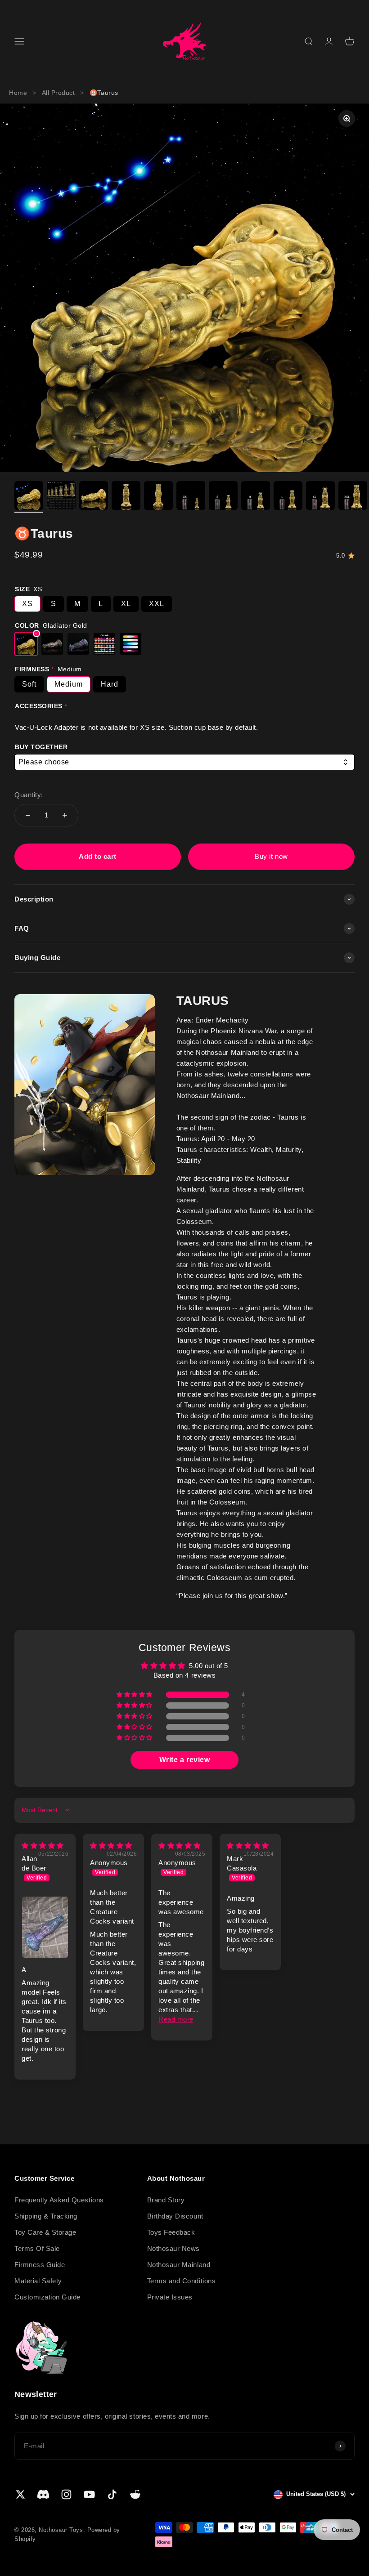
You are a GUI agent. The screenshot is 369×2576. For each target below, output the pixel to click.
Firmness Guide (40, 2265)
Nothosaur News (173, 2248)
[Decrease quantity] (28, 815)
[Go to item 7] (223, 497)
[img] (43, 1846)
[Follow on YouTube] (89, 2494)
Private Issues (170, 2297)
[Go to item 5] (158, 497)
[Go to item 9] (288, 497)
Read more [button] (176, 2019)
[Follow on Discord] (43, 2494)
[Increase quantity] (65, 815)
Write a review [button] (184, 1760)
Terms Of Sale (37, 2248)
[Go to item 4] (126, 497)
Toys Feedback (171, 2232)
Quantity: (29, 795)
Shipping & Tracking (46, 2216)
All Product (58, 93)
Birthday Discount (175, 2216)
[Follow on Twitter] (20, 2494)
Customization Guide (47, 2297)
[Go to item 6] (191, 497)
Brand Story (166, 2200)
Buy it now (271, 856)
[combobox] (184, 762)
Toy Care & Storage (45, 2232)
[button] (135, 1695)
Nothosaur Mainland (179, 2265)
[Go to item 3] (94, 497)
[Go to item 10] (320, 497)
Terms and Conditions (182, 2281)
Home (18, 93)
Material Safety (38, 2281)
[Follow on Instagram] (66, 2494)
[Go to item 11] (353, 497)
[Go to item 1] (29, 497)
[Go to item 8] (256, 497)
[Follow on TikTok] (112, 2494)
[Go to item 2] (61, 497)
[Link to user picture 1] (45, 1927)
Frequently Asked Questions (59, 2200)
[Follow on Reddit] (135, 2494)
